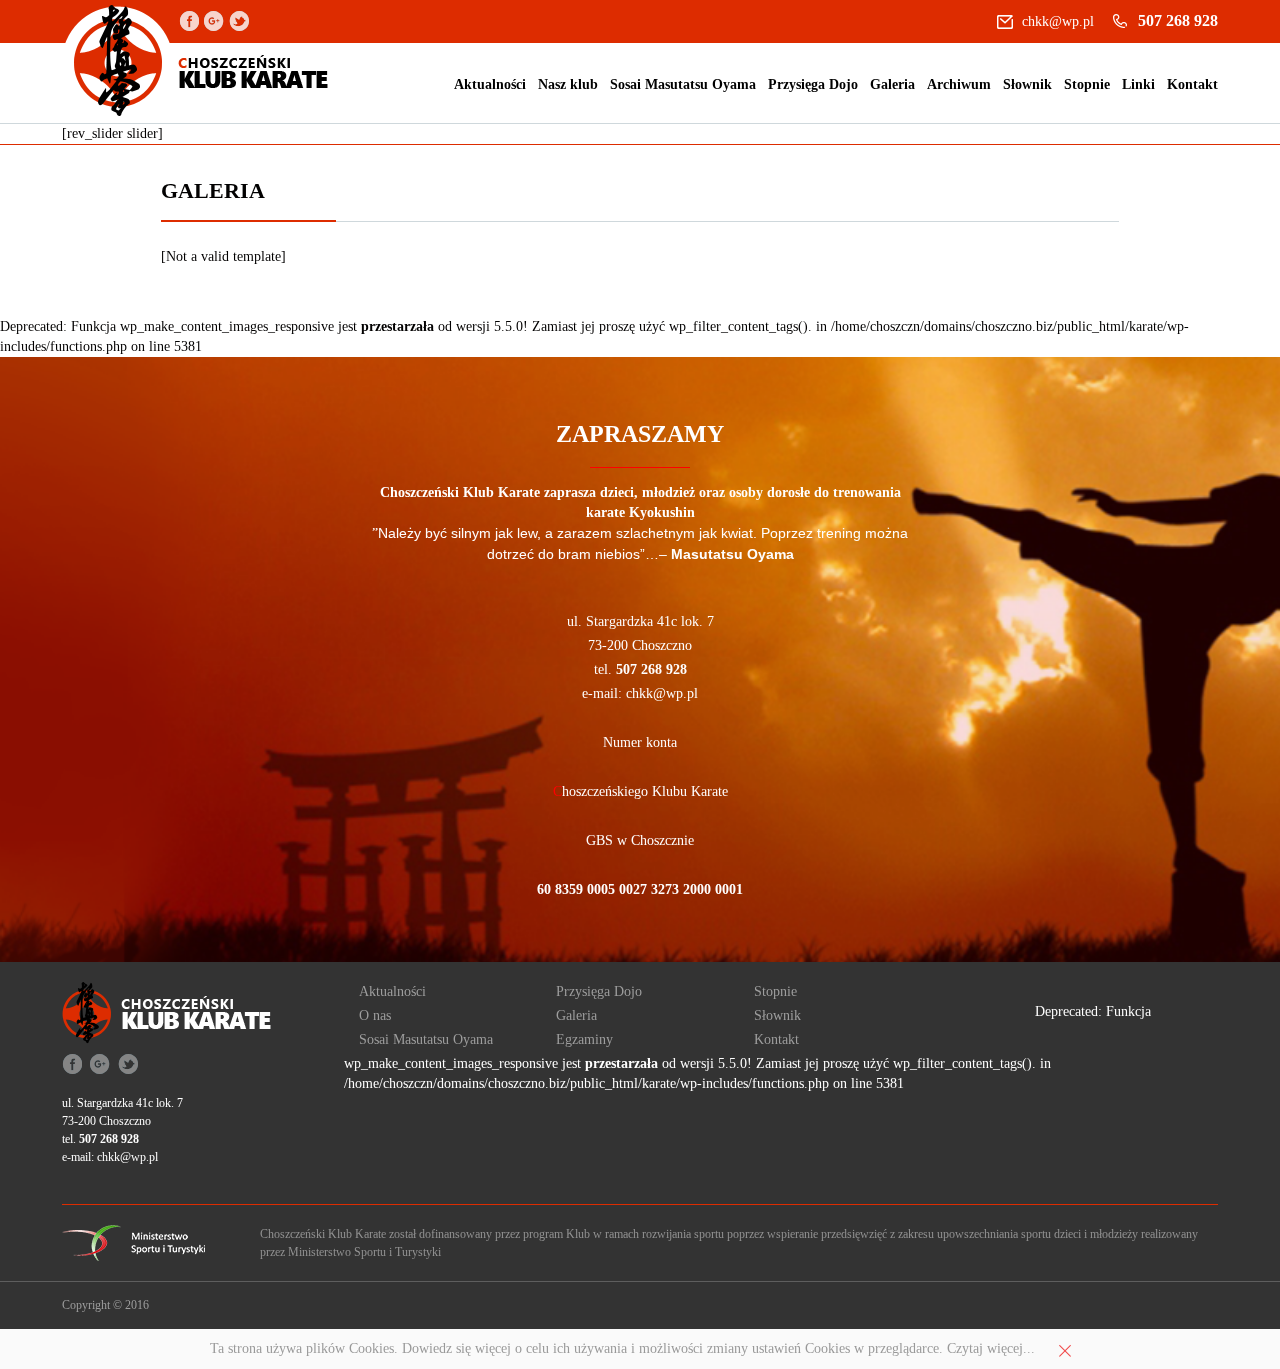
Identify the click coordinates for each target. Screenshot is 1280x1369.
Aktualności (490, 84)
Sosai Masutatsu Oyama (683, 84)
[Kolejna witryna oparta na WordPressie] (195, 61)
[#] (133, 1241)
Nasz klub (568, 84)
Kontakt (1192, 84)
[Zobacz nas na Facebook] (189, 19)
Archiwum (959, 84)
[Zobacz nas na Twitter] (239, 19)
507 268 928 (1178, 20)
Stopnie (1087, 84)
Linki (1138, 84)
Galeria (892, 84)
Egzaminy (584, 1039)
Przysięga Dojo (813, 84)
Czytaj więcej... (991, 1348)
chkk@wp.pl (1058, 21)
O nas (375, 1015)
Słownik (1027, 84)
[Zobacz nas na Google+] (214, 19)
